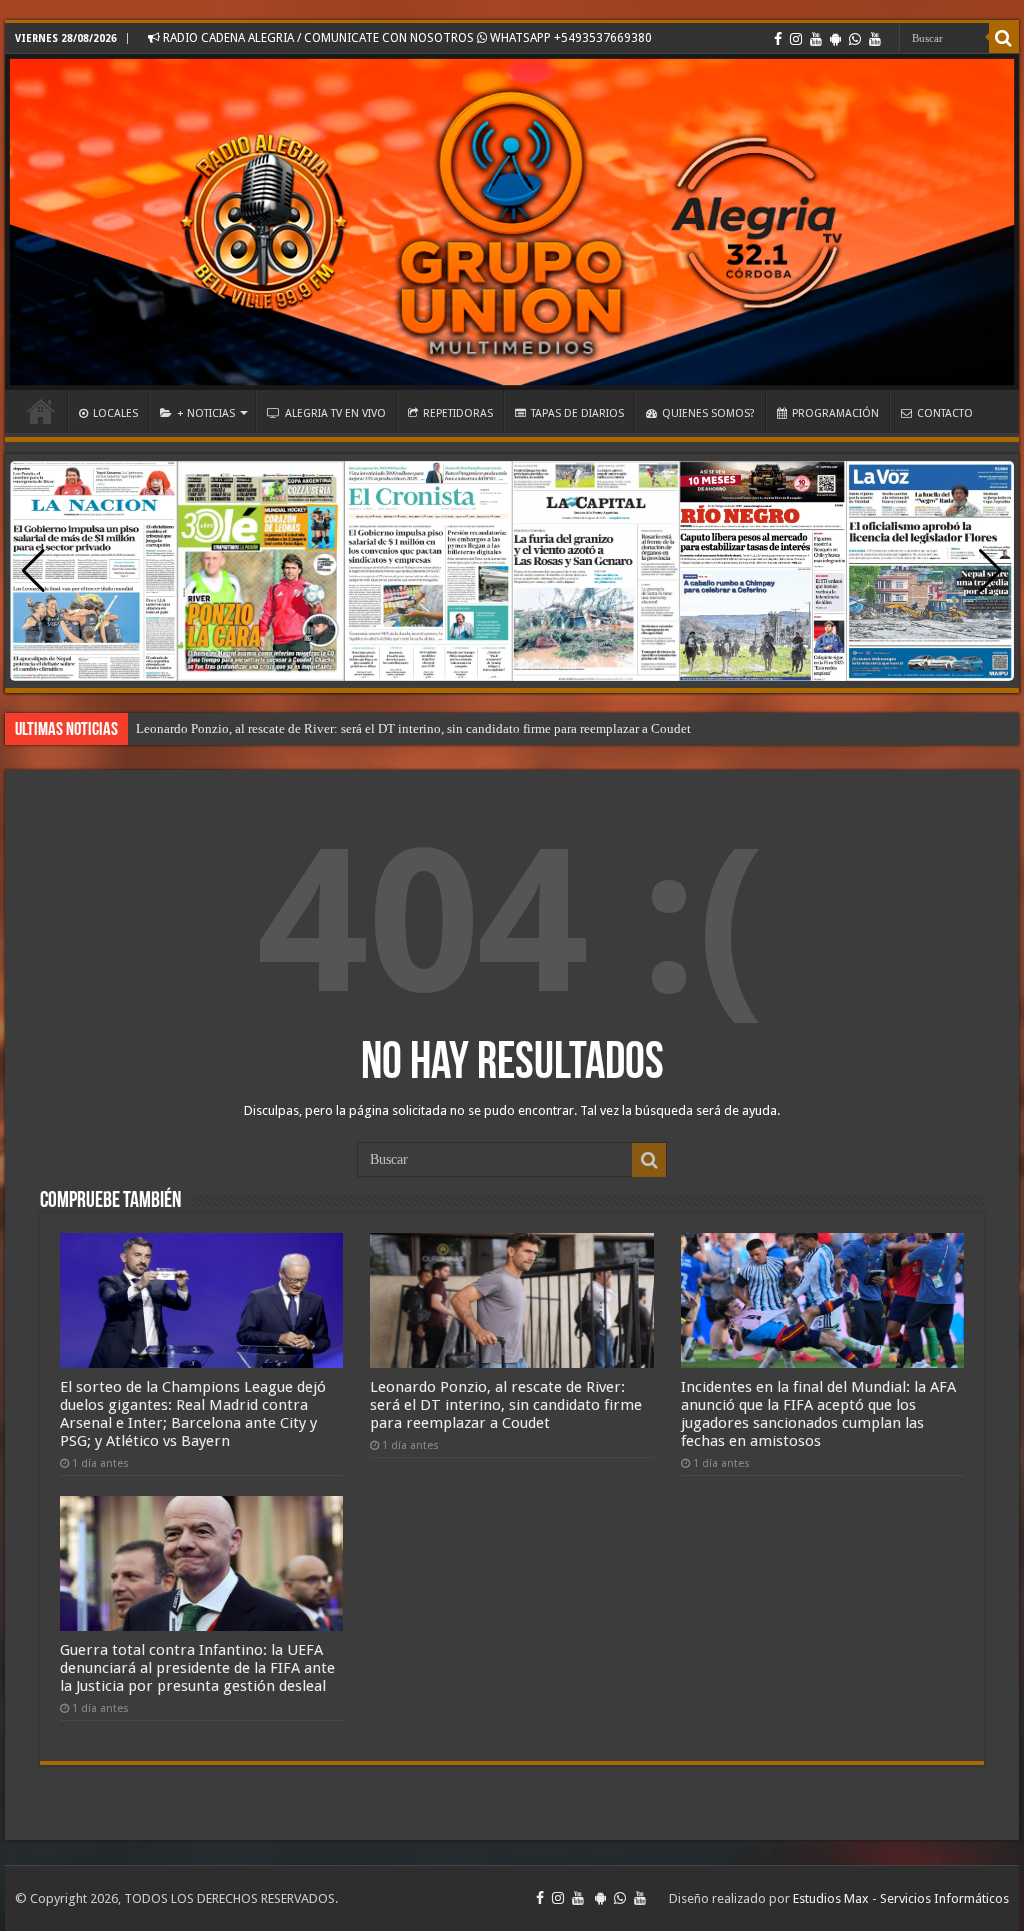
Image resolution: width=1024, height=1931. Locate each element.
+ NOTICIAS (206, 413)
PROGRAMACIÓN (835, 413)
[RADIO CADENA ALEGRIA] (512, 222)
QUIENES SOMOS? (708, 413)
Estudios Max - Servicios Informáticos (901, 1898)
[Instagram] (796, 39)
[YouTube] (816, 39)
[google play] (835, 39)
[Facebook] (778, 39)
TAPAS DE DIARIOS (577, 413)
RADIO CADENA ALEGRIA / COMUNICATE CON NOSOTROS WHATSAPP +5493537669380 (406, 38)
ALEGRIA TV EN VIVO (335, 413)
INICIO (41, 411)
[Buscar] (1004, 38)
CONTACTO (945, 413)
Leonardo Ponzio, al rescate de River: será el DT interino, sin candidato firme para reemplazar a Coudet (413, 728)
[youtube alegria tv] (875, 39)
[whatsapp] (855, 39)
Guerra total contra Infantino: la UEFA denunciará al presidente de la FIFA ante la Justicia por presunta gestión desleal (197, 1668)
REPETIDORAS (458, 413)
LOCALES (115, 413)
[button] (990, 571)
